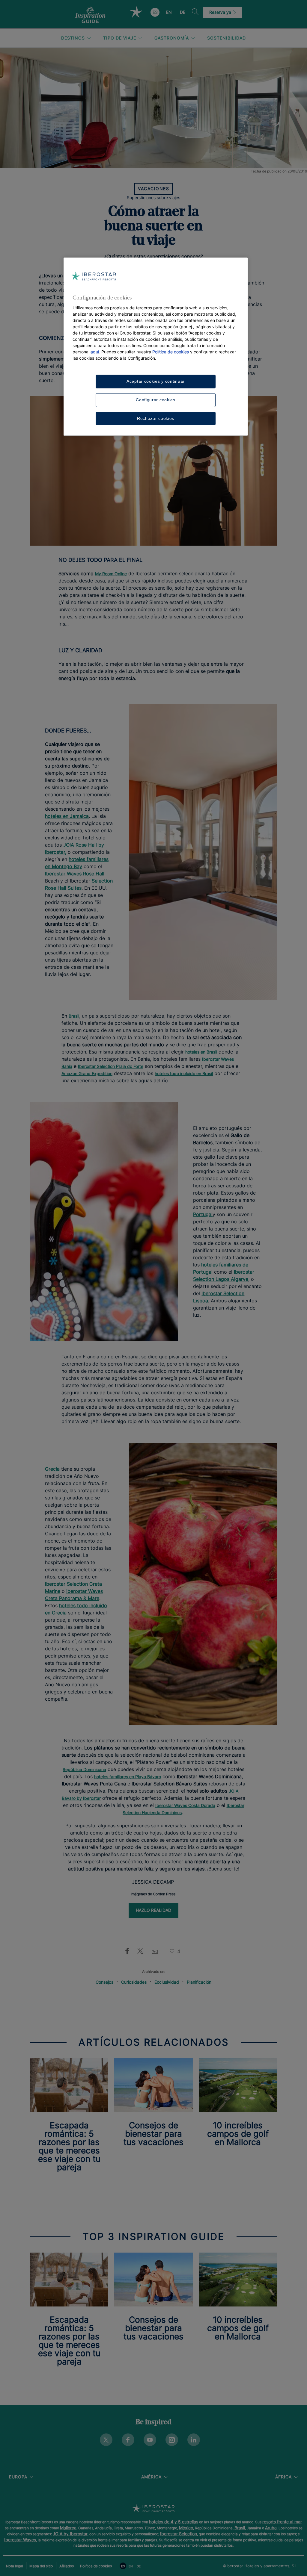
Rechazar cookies (156, 418)
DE (183, 12)
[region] (156, 347)
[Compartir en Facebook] (126, 1951)
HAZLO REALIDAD (153, 1910)
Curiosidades (134, 1982)
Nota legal (15, 2566)
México (186, 2528)
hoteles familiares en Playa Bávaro (128, 1777)
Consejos (104, 1982)
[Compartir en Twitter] (140, 1951)
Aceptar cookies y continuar (156, 381)
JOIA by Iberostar (70, 2534)
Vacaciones (153, 189)
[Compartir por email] (155, 1951)
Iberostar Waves (20, 2540)
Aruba (271, 2528)
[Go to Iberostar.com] (153, 2509)
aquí (95, 352)
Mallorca (68, 2528)
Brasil (240, 2528)
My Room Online (111, 574)
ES (155, 12)
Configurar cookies (156, 400)
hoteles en (67, 816)
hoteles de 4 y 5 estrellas (174, 2522)
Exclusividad (167, 1982)
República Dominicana (84, 1769)
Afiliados (67, 2566)
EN (169, 12)
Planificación (199, 1982)
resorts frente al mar (282, 2522)
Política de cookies (96, 2566)
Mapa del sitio (41, 2566)
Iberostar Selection (179, 2534)
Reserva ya (221, 12)
